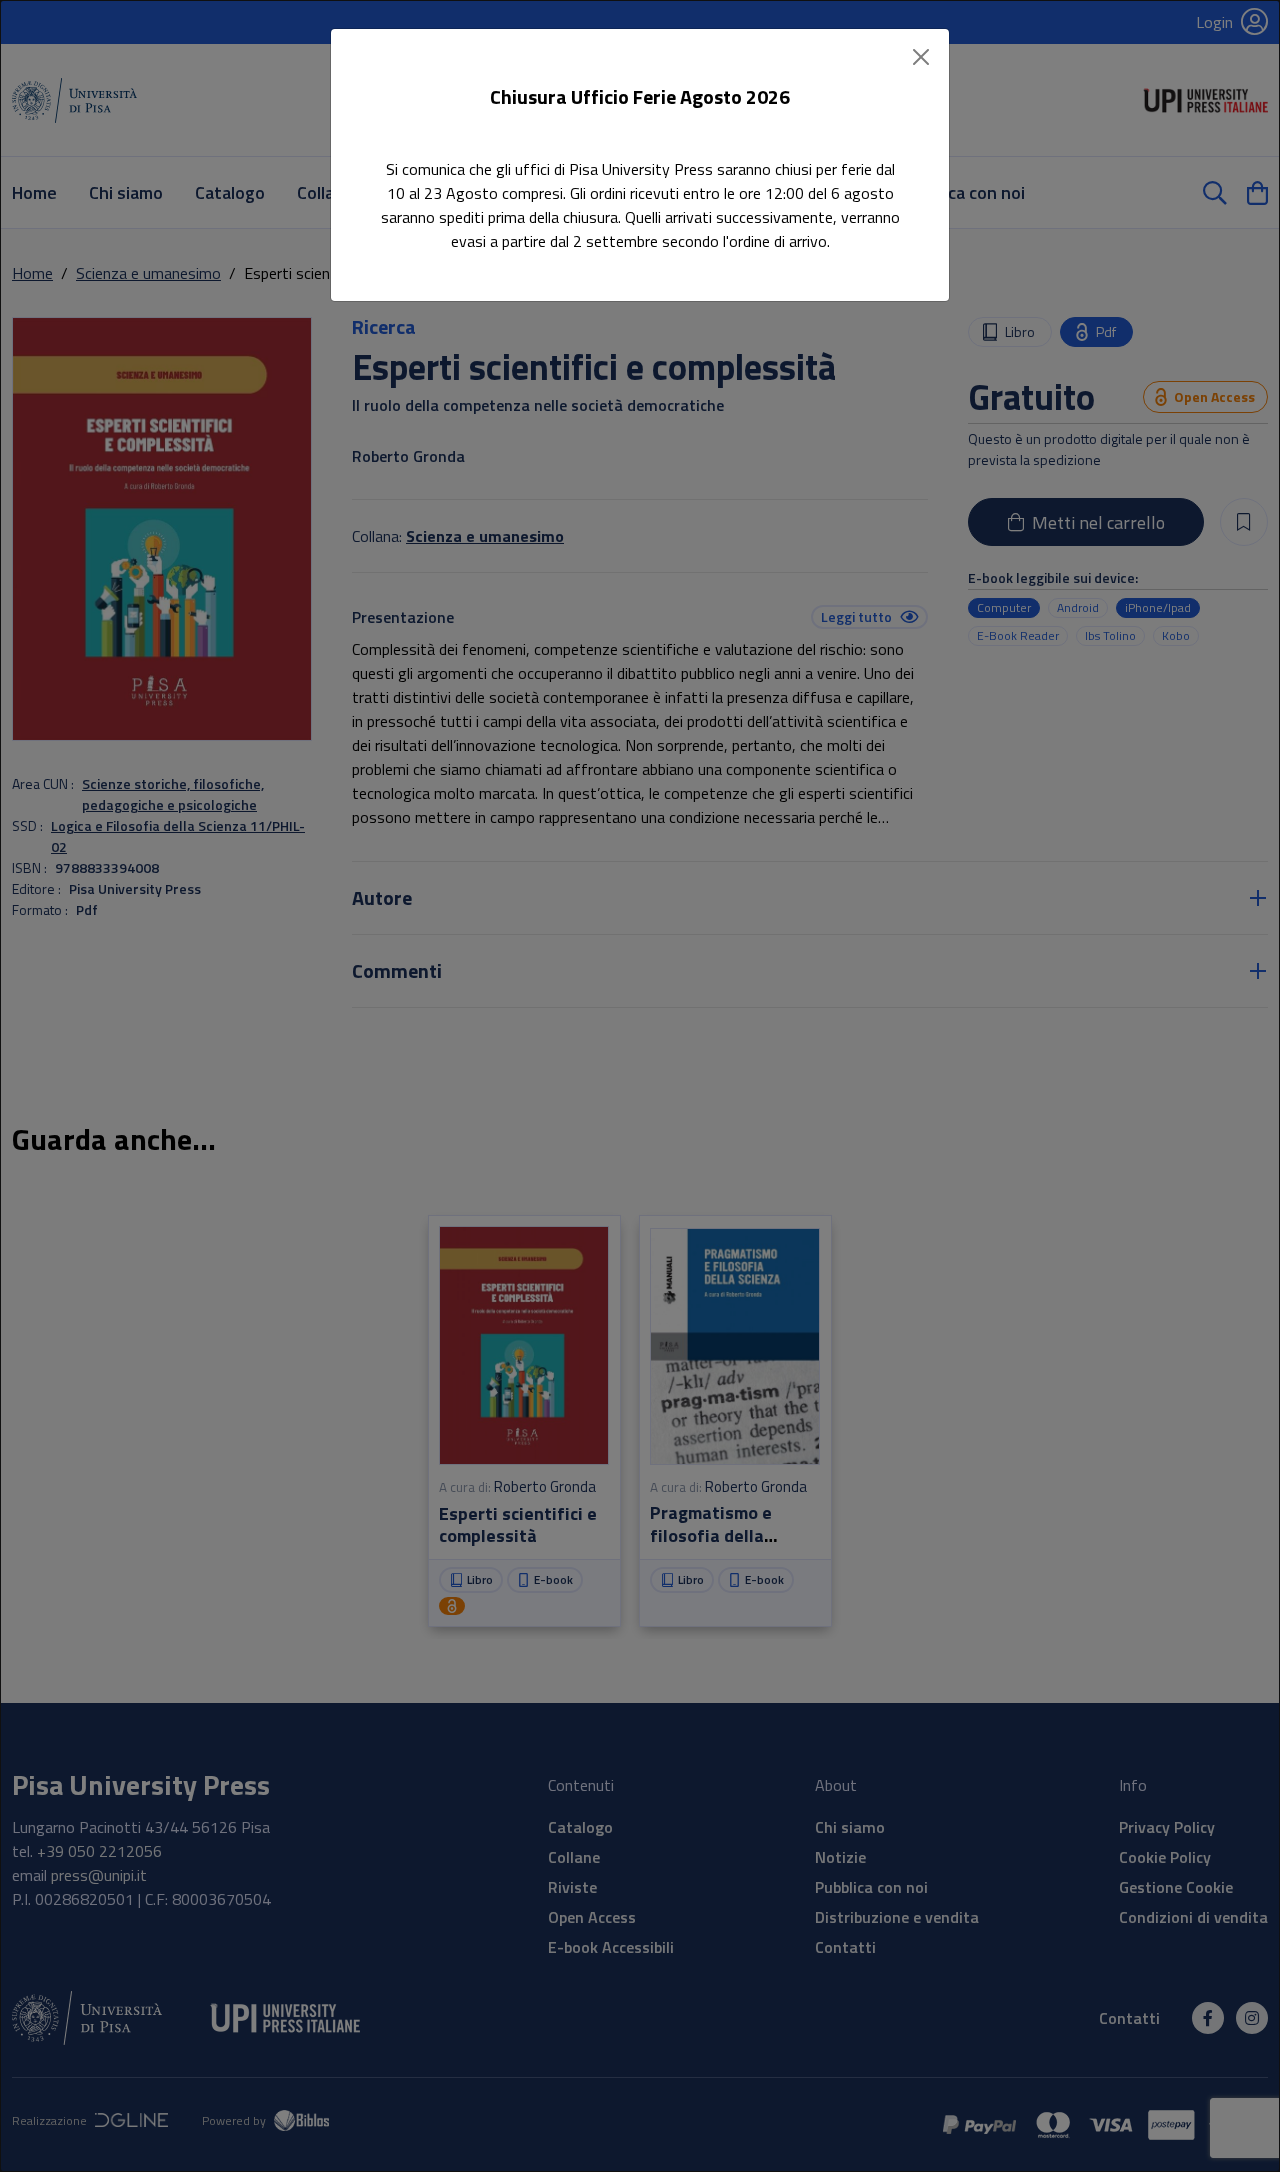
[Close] (921, 57)
